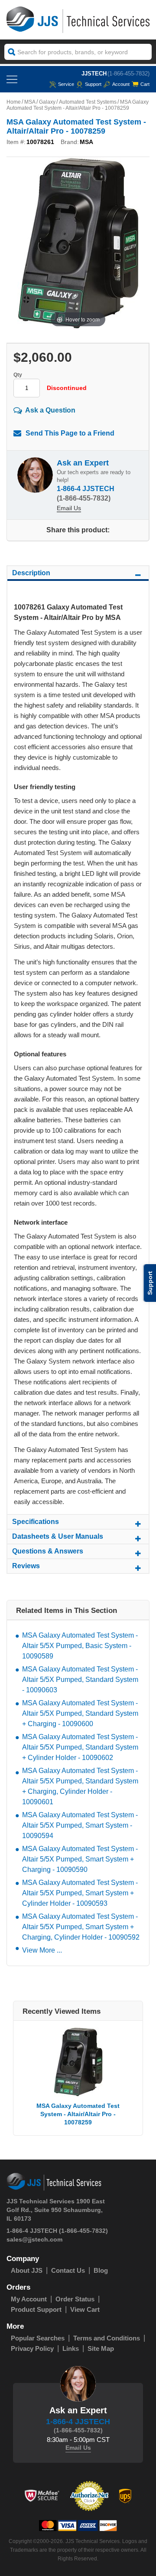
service (66, 84)
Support (93, 84)
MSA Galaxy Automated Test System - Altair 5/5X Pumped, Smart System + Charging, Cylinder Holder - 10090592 (81, 1927)
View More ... (42, 1950)
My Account (29, 2299)
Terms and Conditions (107, 2338)
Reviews (26, 1566)
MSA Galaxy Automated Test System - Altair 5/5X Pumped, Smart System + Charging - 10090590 (80, 1859)
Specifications (36, 1522)
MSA (30, 102)
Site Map (101, 2348)
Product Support (36, 2309)
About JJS (27, 2270)
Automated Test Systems (88, 102)
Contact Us (68, 2270)
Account (121, 84)
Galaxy (47, 102)
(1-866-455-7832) (128, 74)
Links (71, 2348)
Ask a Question (50, 410)
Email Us (69, 508)
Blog (101, 2270)
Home (14, 102)
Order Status (75, 2299)
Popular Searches (38, 2338)
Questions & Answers (48, 1551)
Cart (145, 84)
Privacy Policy (32, 2348)
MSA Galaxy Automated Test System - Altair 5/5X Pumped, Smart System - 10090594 (80, 1825)
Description (31, 573)
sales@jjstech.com (34, 2239)
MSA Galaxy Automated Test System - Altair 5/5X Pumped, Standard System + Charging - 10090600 (80, 1713)
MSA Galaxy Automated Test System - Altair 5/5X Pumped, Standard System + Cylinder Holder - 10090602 (80, 1747)
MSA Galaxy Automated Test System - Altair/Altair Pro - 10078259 (78, 2114)
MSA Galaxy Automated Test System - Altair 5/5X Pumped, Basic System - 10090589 (80, 1646)
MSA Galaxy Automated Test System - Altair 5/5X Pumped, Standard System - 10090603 (80, 1680)
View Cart (85, 2309)
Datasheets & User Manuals (58, 1536)
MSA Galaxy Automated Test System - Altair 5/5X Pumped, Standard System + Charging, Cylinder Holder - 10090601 (80, 1786)
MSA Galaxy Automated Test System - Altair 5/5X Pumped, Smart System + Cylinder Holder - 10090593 (80, 1893)
